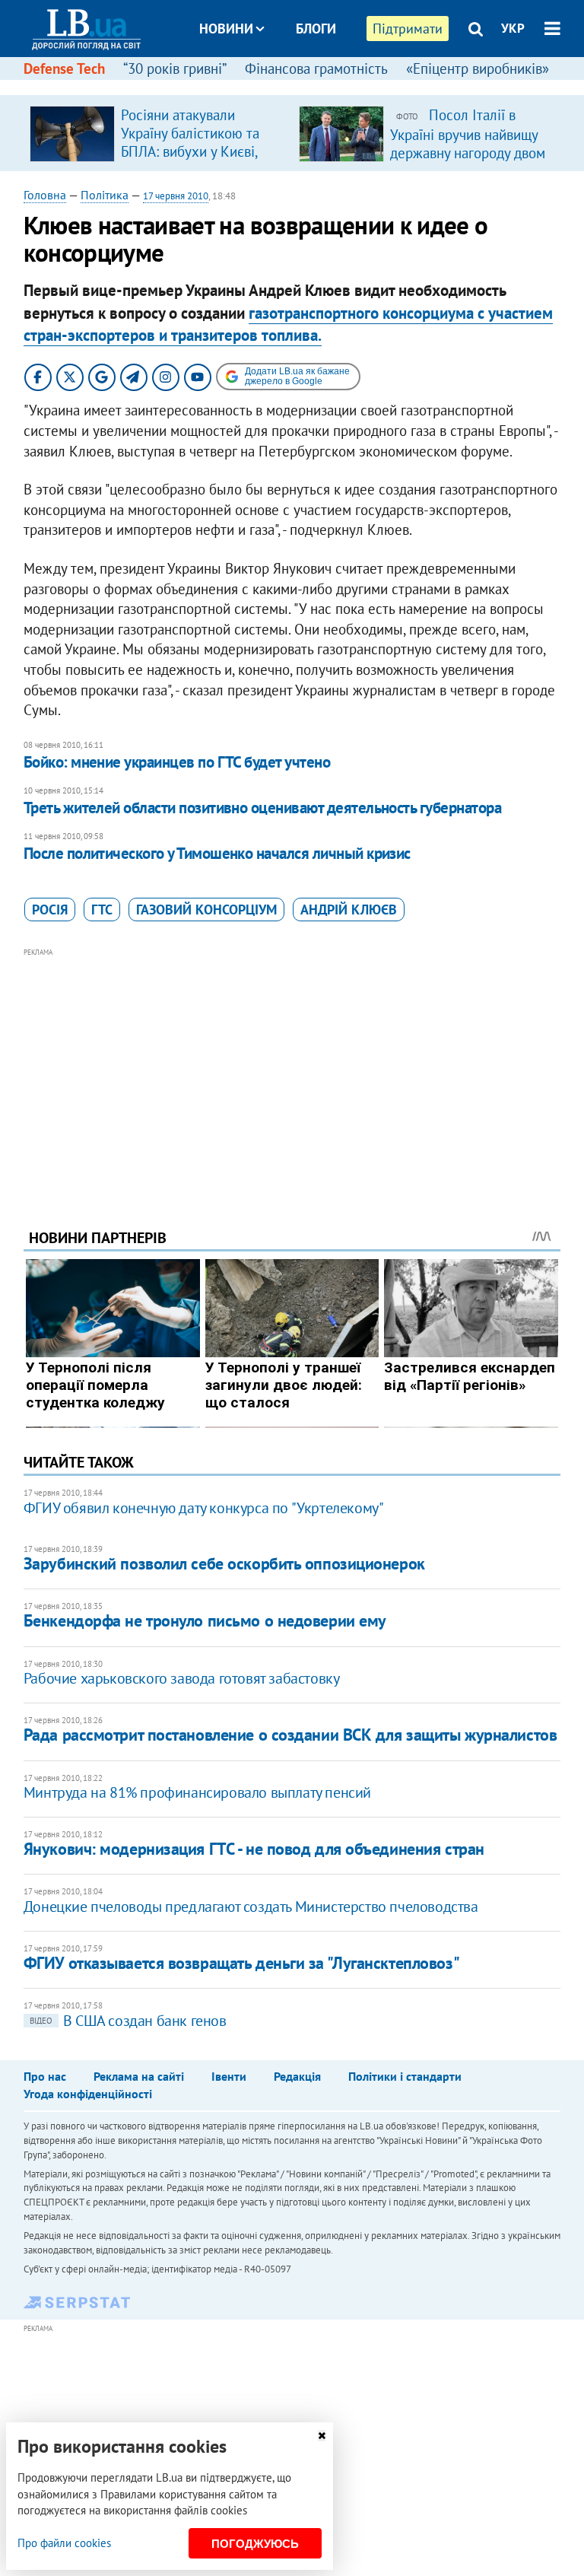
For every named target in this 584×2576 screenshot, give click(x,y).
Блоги (316, 29)
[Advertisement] (292, 1067)
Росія (50, 910)
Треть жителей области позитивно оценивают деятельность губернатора (262, 808)
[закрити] (322, 2436)
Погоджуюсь (255, 2544)
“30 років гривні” (175, 68)
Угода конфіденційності (88, 2094)
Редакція (297, 2076)
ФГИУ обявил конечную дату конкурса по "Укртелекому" (204, 1508)
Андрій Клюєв (349, 910)
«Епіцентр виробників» (478, 68)
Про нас (45, 2076)
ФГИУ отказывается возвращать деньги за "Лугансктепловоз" (241, 1963)
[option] (158, 133)
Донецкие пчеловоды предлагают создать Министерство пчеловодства (251, 1907)
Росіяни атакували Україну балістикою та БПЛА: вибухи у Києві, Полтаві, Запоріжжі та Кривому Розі (190, 151)
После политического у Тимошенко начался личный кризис (217, 853)
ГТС (102, 910)
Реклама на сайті (139, 2076)
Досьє (306, 86)
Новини (226, 29)
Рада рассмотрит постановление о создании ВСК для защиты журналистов (290, 1735)
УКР (513, 28)
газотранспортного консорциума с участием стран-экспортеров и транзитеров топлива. (288, 324)
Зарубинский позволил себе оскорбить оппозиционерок (224, 1563)
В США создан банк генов (128, 2021)
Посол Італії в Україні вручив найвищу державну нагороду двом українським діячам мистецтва (468, 152)
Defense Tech (64, 68)
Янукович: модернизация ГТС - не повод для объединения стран (254, 1849)
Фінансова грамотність (316, 68)
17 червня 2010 (176, 196)
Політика (105, 195)
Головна (45, 195)
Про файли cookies (64, 2543)
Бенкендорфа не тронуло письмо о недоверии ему (205, 1620)
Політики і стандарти (405, 2076)
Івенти (229, 2076)
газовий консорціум (206, 910)
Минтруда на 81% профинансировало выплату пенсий (197, 1792)
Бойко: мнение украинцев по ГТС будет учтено (177, 762)
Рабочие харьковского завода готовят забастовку (182, 1678)
